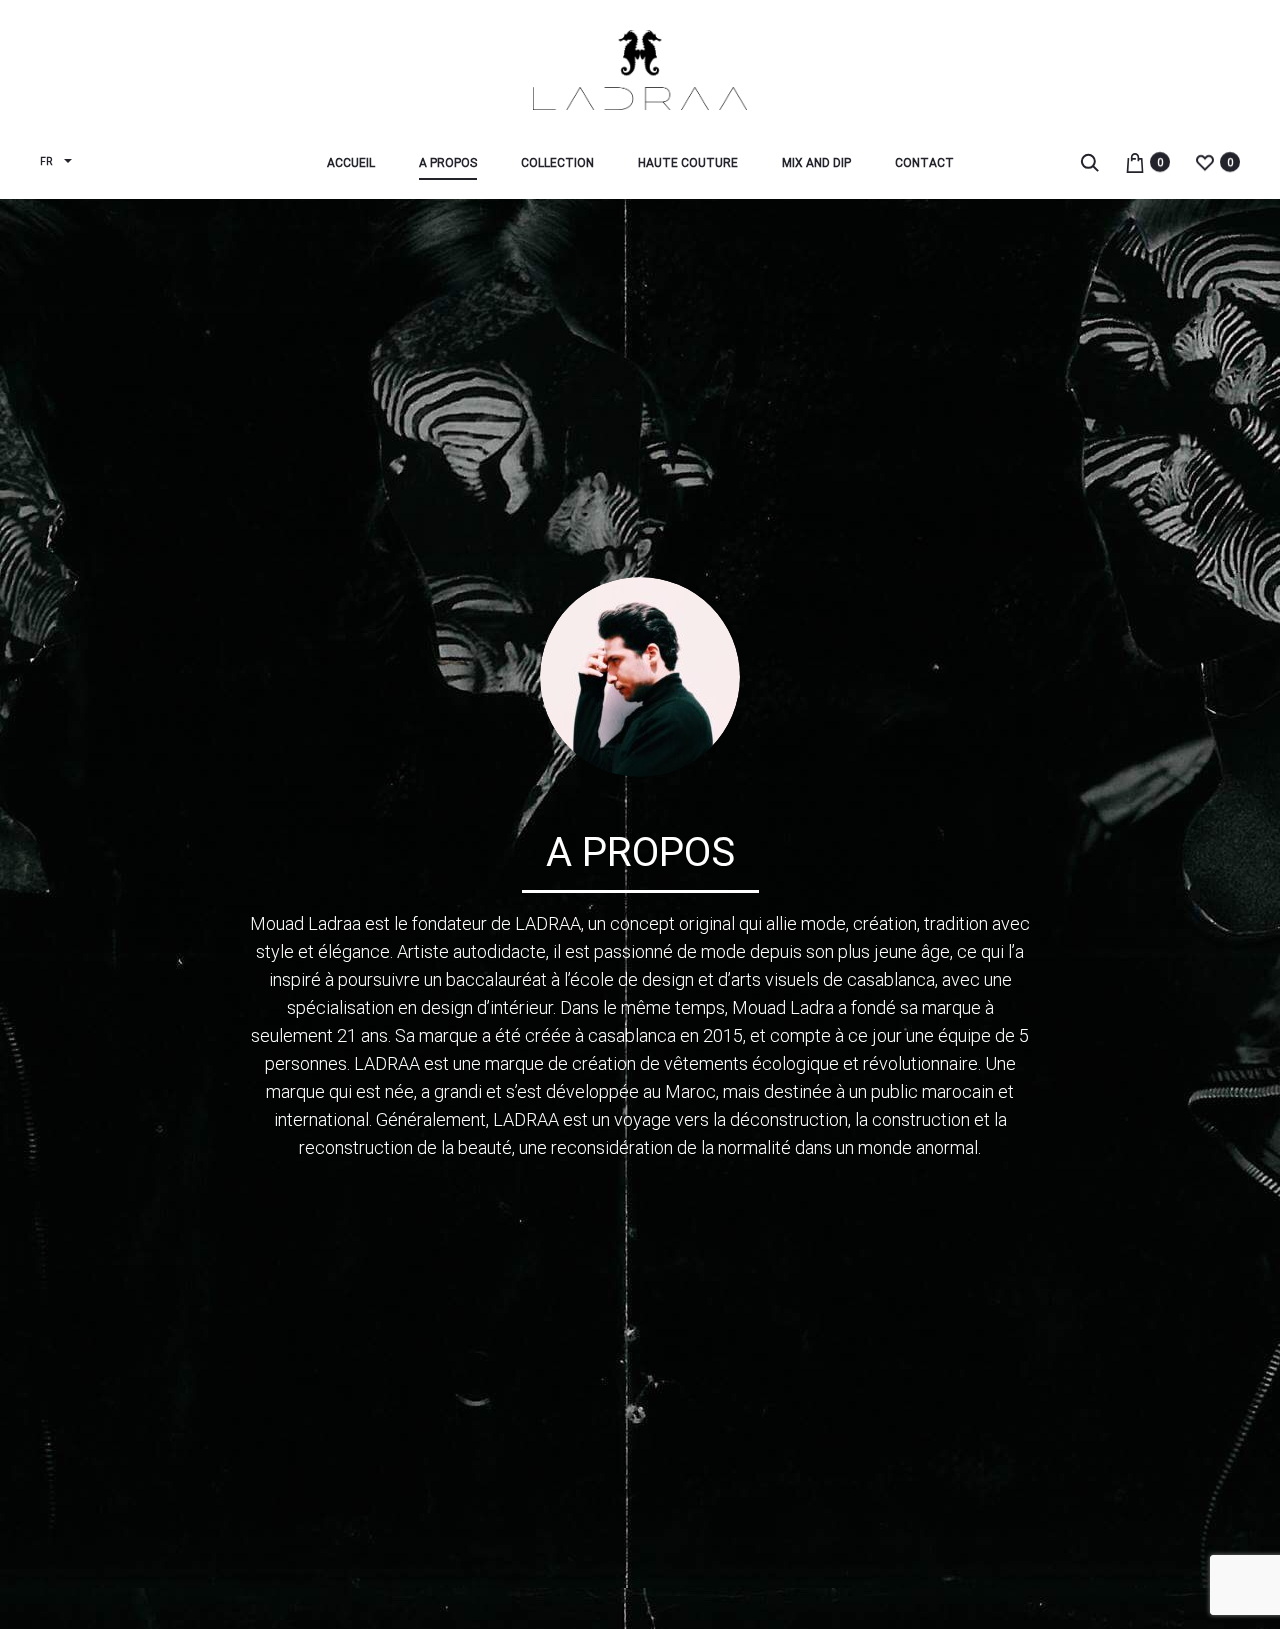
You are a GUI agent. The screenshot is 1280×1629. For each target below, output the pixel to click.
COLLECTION (557, 163)
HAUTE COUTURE (688, 163)
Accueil (351, 163)
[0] (1135, 161)
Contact (924, 163)
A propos (448, 163)
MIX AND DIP (816, 163)
